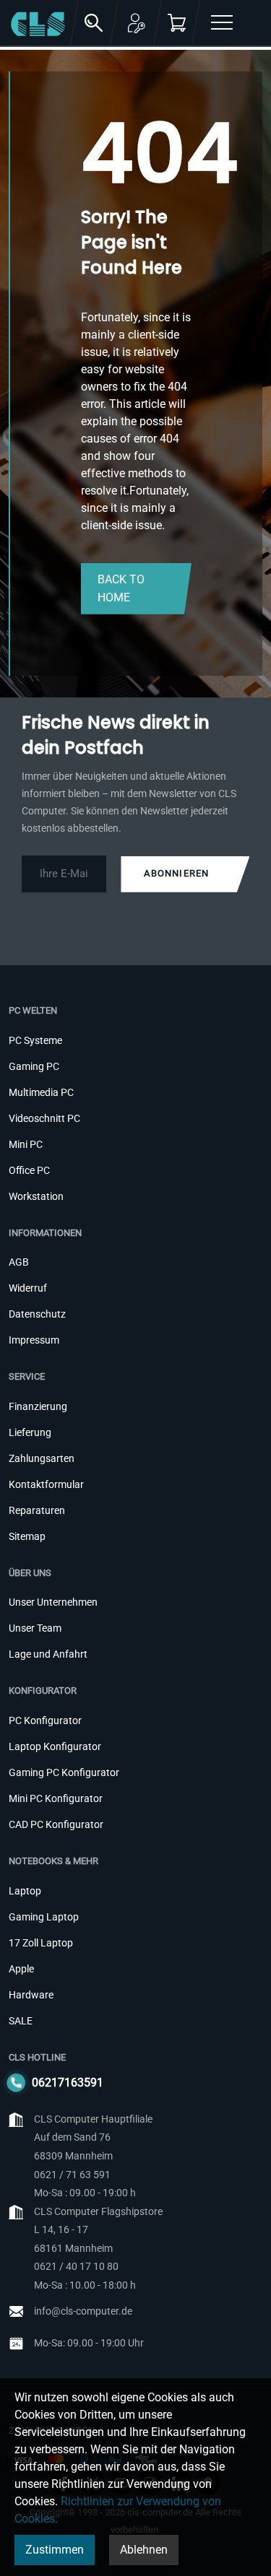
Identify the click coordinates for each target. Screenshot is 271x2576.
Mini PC (26, 1144)
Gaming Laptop (44, 1917)
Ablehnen (144, 2550)
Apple (21, 1969)
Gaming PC (34, 1066)
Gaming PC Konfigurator (64, 1772)
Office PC (29, 1170)
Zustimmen (55, 2550)
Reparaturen (37, 1510)
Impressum (34, 1340)
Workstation (36, 1196)
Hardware (31, 1995)
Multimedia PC (41, 1092)
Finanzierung (38, 1406)
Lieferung (30, 1432)
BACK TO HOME (121, 589)
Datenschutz (37, 1314)
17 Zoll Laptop (41, 1943)
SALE (21, 2021)
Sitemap (27, 1536)
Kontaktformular (46, 1484)
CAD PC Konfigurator (56, 1824)
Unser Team (35, 1628)
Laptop (25, 1891)
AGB (19, 1262)
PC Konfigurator (45, 1720)
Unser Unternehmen (53, 1602)
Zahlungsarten (42, 1458)
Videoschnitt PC (44, 1118)
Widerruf (28, 1288)
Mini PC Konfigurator (56, 1798)
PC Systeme (35, 1040)
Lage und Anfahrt (48, 1654)
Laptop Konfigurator (55, 1746)
